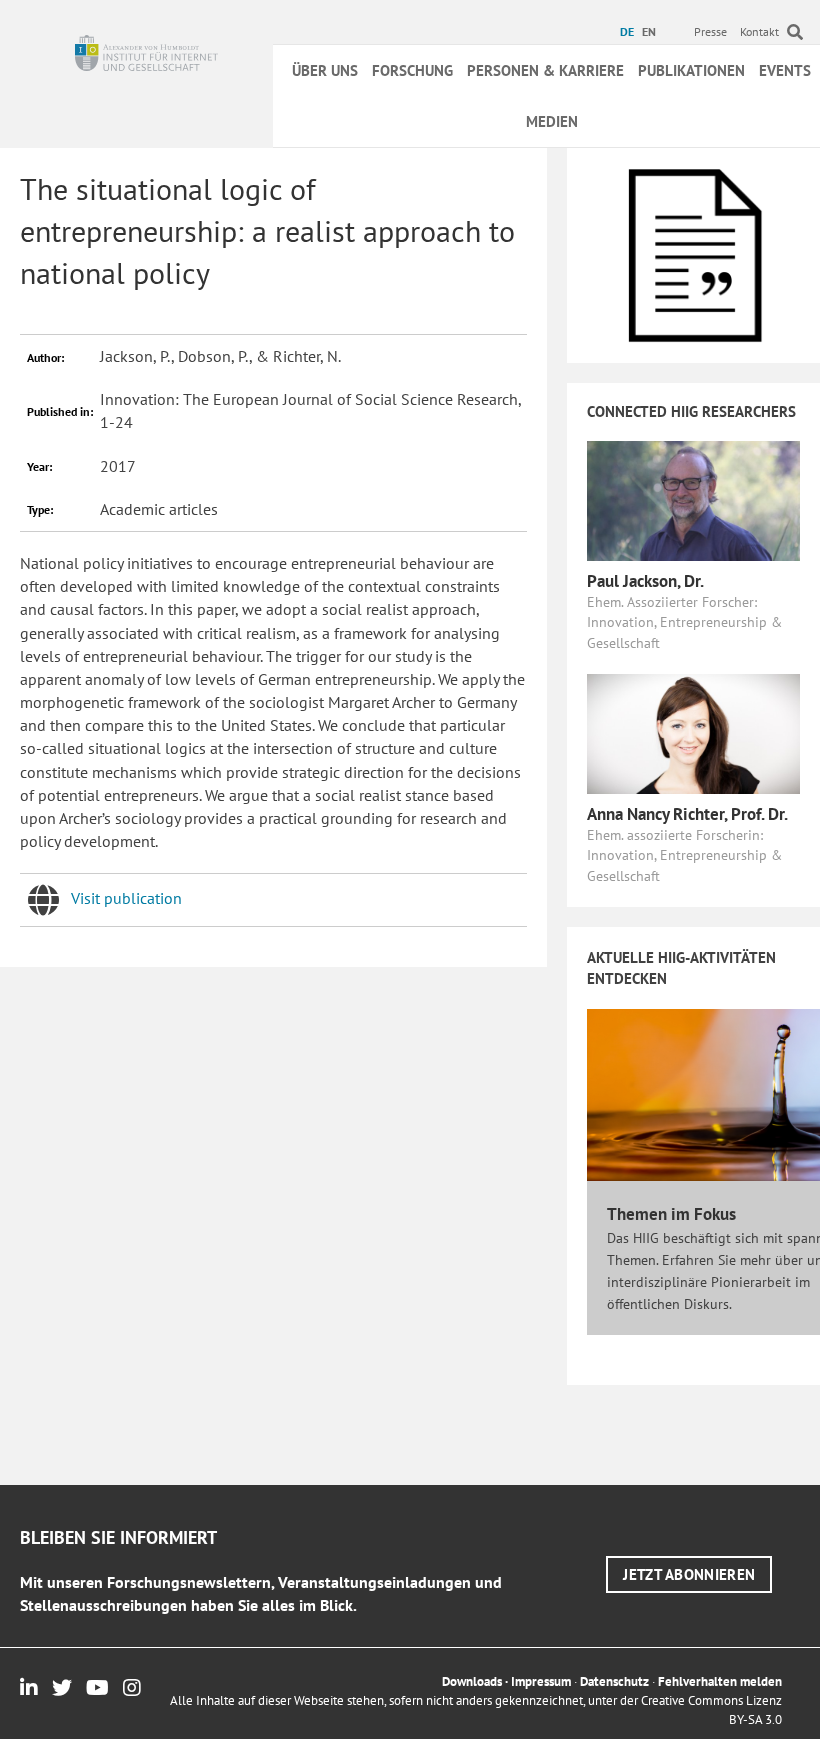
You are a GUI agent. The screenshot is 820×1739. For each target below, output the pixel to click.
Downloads (472, 1681)
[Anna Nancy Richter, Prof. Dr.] (693, 732)
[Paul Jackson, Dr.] (693, 499)
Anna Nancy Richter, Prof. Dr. (687, 814)
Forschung (412, 70)
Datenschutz (614, 1681)
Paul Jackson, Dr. (645, 581)
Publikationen (691, 70)
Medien (552, 121)
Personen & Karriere (545, 70)
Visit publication (126, 898)
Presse (710, 31)
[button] (689, 1574)
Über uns (325, 70)
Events (785, 70)
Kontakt (759, 31)
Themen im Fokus (671, 1214)
